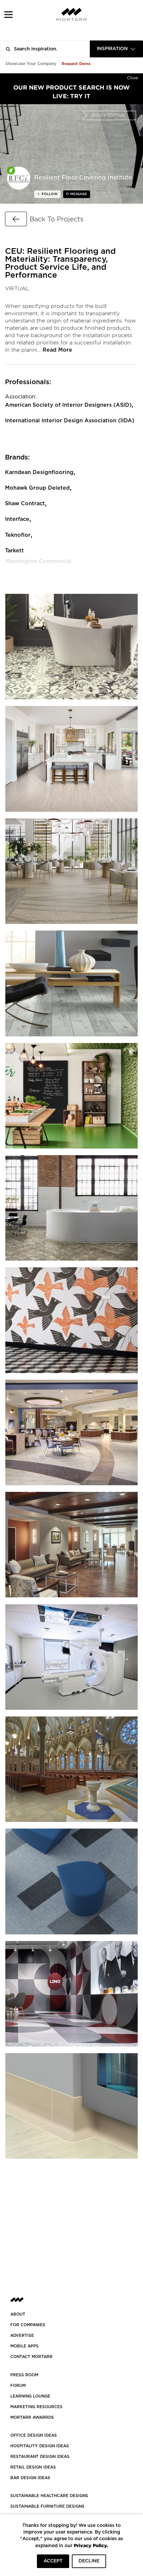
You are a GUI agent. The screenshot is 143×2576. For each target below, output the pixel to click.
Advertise (22, 2335)
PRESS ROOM (24, 2375)
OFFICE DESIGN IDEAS (34, 2435)
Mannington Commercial (38, 561)
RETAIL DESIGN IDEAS (33, 2467)
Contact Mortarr (31, 2357)
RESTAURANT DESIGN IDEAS (40, 2457)
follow (49, 194)
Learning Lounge (30, 2396)
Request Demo (76, 64)
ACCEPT (53, 2561)
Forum (18, 2386)
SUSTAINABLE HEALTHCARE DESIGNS (49, 2496)
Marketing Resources (36, 2407)
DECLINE (89, 2561)
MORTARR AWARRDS (32, 2417)
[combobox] (116, 49)
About (18, 2314)
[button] (8, 14)
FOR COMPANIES (28, 2325)
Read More (57, 350)
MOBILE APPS (24, 2346)
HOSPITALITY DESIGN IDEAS (40, 2446)
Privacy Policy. (91, 2545)
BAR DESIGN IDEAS (30, 2478)
